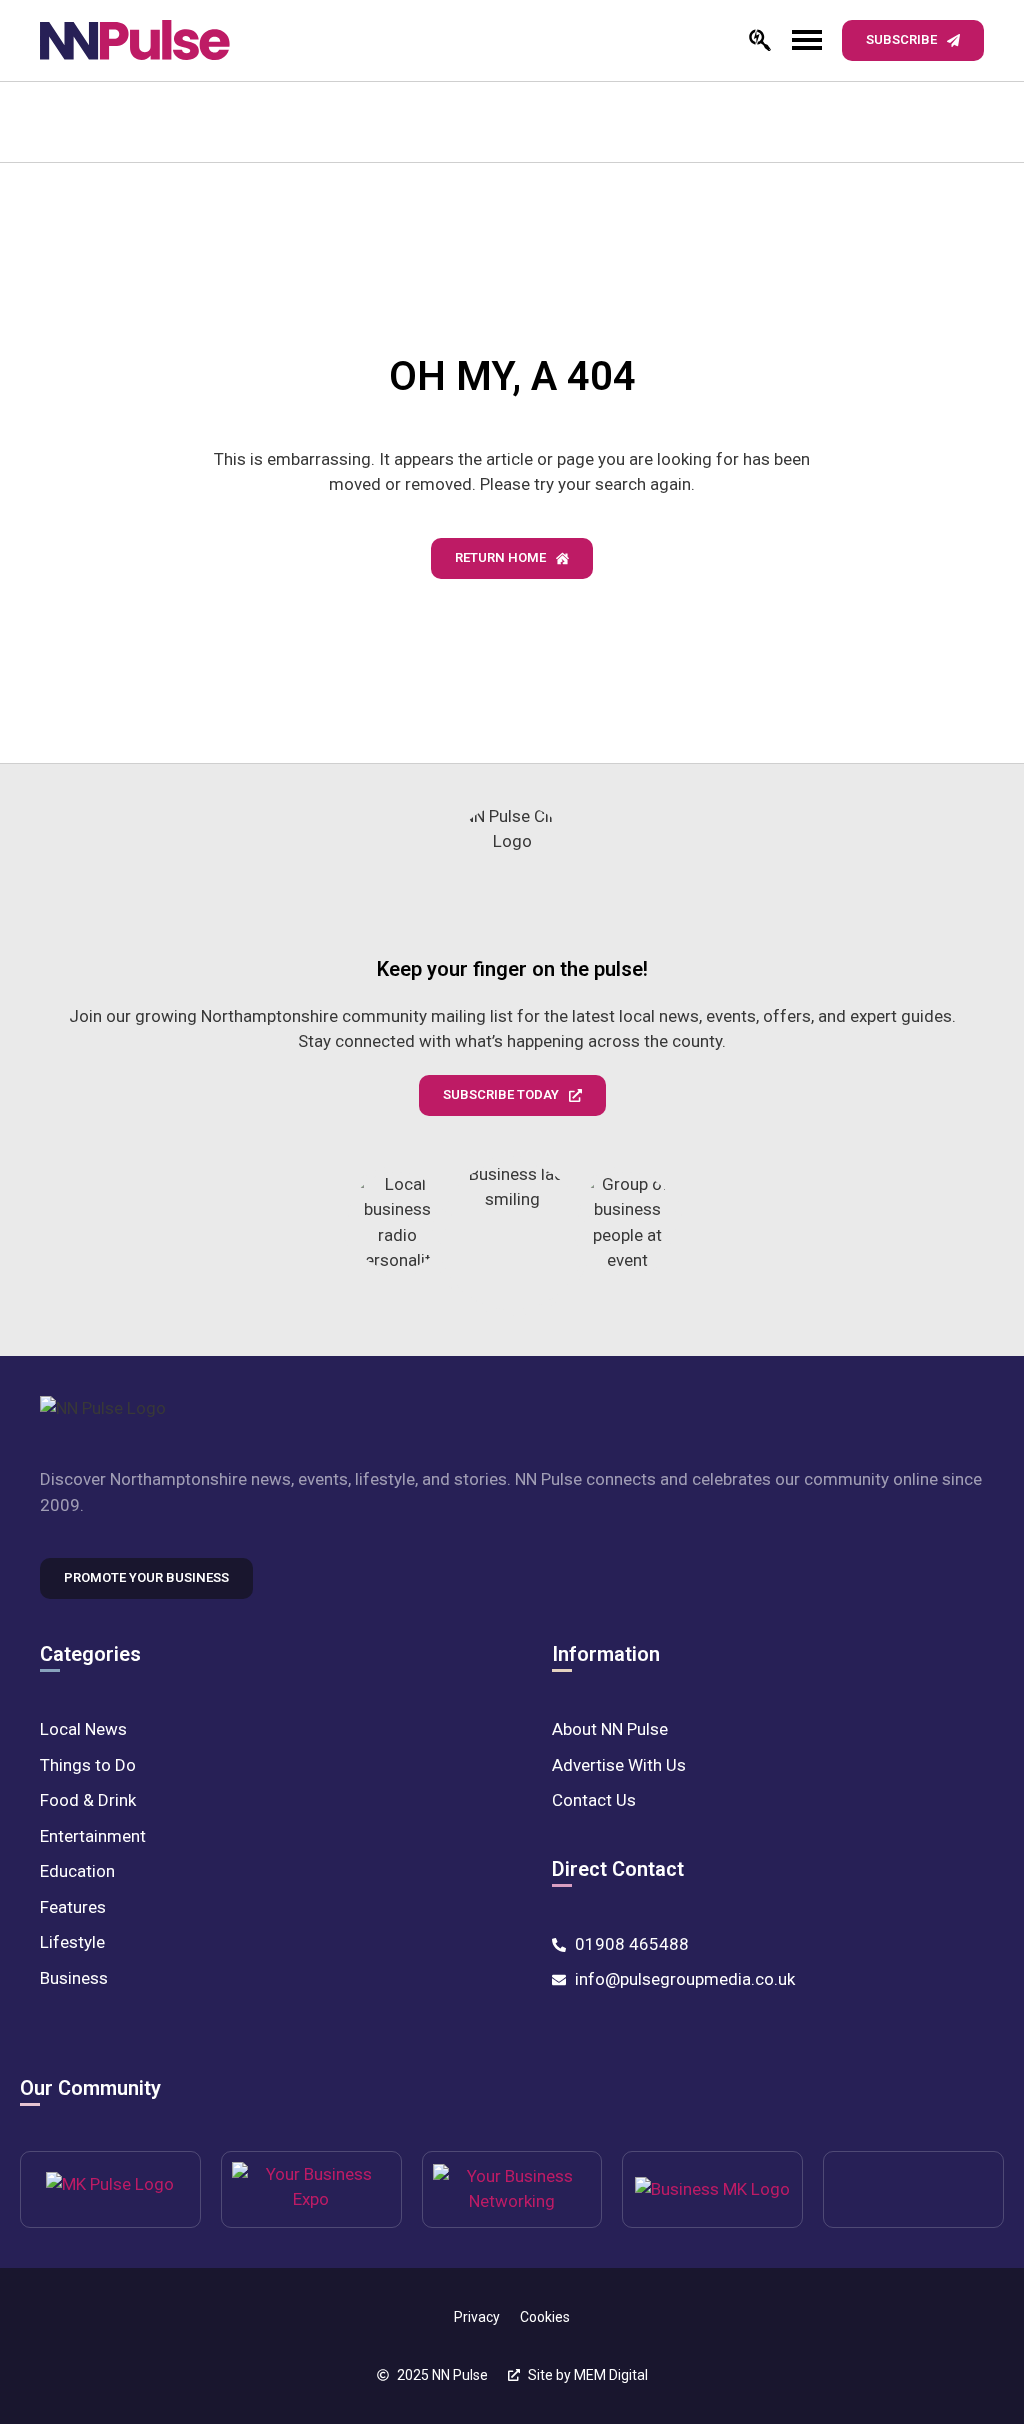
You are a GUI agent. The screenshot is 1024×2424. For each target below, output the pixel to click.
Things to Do (88, 1765)
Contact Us (594, 1800)
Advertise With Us (619, 1765)
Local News (83, 1729)
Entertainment (93, 1836)
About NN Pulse (610, 1729)
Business (74, 1978)
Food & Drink (88, 1800)
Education (77, 1871)
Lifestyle (72, 1942)
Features (73, 1907)
